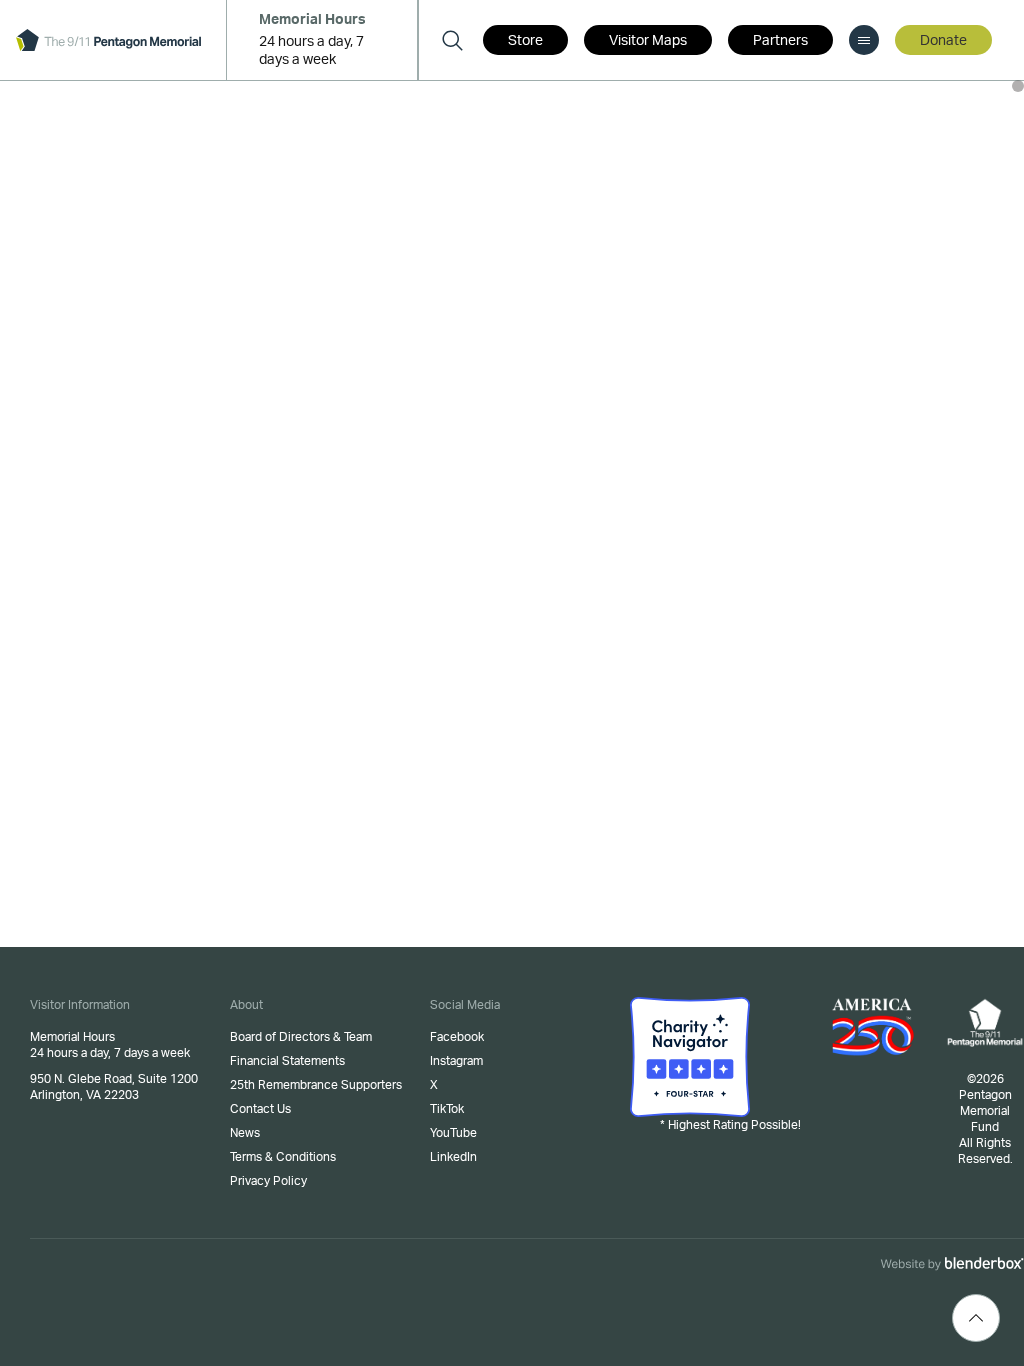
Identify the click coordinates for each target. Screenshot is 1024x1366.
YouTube (453, 1133)
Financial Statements (287, 1061)
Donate (943, 41)
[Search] (452, 40)
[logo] (108, 40)
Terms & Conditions (283, 1157)
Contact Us (260, 1109)
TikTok (447, 1109)
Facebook (457, 1037)
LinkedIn (453, 1157)
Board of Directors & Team (301, 1037)
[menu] (864, 40)
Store (525, 41)
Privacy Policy (268, 1181)
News (245, 1133)
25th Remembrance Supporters (316, 1085)
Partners (780, 41)
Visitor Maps (648, 41)
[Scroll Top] (976, 1318)
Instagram (456, 1061)
